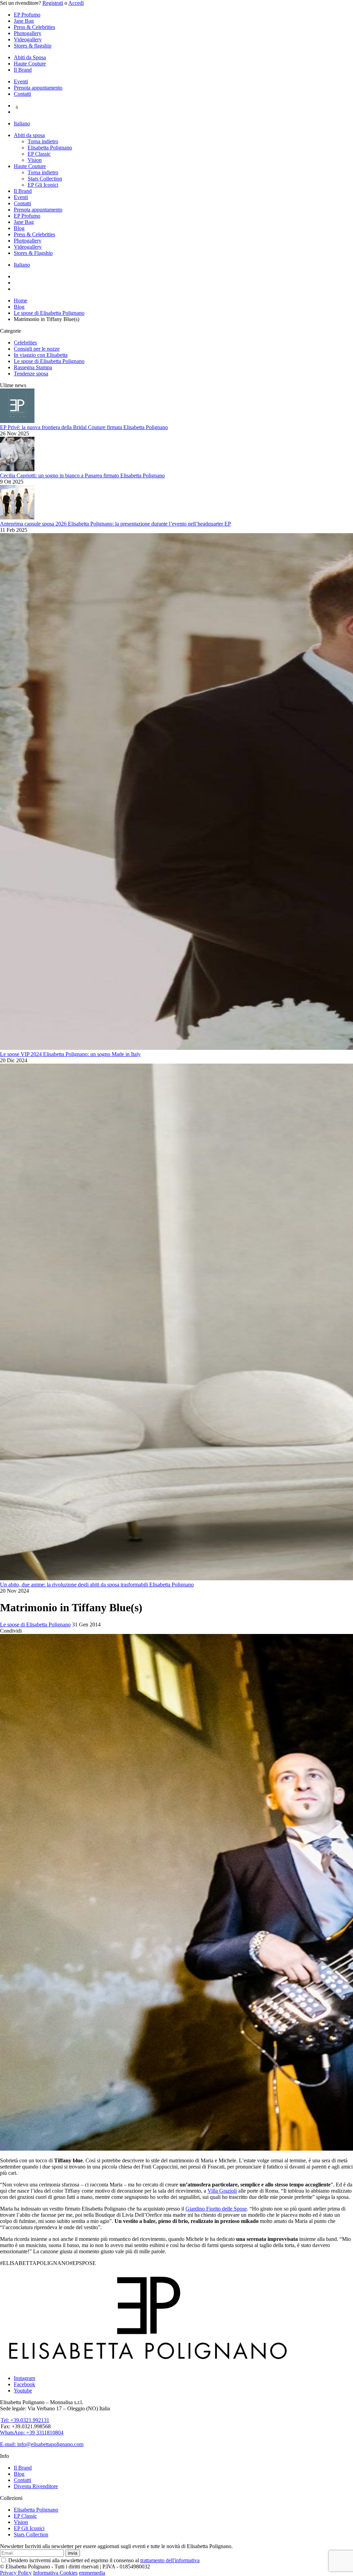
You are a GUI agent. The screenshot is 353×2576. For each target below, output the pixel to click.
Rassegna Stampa (33, 367)
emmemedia (92, 2573)
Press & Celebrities (34, 27)
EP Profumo (27, 15)
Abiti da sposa (29, 135)
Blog (19, 228)
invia (73, 2553)
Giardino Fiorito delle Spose (216, 2209)
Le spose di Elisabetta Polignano (49, 361)
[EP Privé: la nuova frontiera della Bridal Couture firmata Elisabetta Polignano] (17, 421)
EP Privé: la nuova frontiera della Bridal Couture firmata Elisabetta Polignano (84, 427)
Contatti (22, 94)
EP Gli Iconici (43, 185)
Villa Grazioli (222, 2191)
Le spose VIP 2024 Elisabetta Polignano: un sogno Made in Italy (70, 1054)
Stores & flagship (33, 46)
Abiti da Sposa (30, 57)
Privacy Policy (16, 2573)
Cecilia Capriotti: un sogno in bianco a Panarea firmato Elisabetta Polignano (82, 475)
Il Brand (23, 70)
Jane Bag (24, 21)
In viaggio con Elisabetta (41, 355)
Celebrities (25, 343)
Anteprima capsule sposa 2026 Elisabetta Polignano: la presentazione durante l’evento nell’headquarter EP (115, 524)
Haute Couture (30, 64)
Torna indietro (43, 141)
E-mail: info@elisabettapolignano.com (42, 2444)
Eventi (21, 81)
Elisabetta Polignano (50, 148)
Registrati (53, 3)
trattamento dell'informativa (170, 2560)
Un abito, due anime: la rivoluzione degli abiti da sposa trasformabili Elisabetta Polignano (97, 1585)
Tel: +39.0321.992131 (25, 2420)
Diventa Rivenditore (36, 2486)
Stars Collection (45, 179)
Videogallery (28, 39)
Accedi (76, 3)
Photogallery (28, 33)
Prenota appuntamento (38, 88)
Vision (35, 160)
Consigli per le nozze (37, 349)
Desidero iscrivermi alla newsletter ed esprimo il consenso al (103, 2560)
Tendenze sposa (31, 374)
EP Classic (39, 154)
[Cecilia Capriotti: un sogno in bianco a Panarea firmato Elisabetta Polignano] (17, 469)
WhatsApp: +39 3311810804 (32, 2433)
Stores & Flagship (33, 253)
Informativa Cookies (55, 2573)
